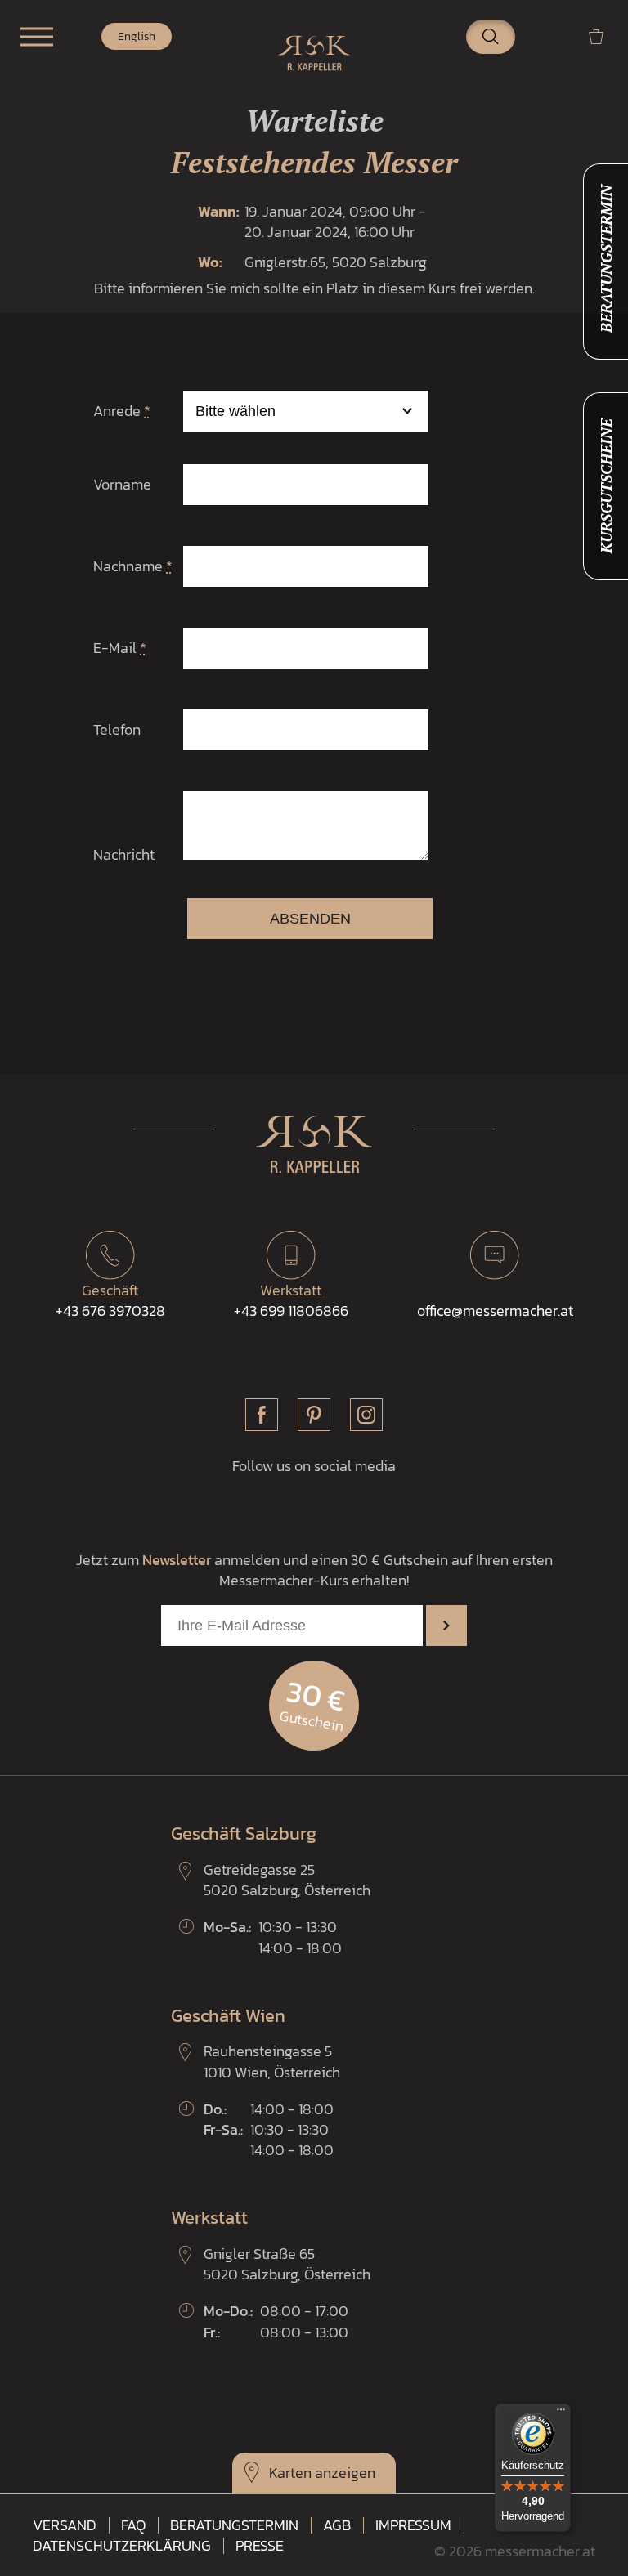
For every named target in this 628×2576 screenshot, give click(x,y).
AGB (337, 2525)
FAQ (133, 2525)
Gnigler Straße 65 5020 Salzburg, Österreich (287, 2264)
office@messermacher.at (495, 1310)
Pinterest (314, 1415)
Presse (260, 2546)
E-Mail (120, 648)
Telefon (117, 729)
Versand (65, 2525)
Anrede (122, 411)
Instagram (366, 1415)
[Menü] (561, 2413)
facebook (262, 1415)
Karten (290, 2473)
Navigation (37, 37)
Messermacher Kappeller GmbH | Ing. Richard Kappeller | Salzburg (314, 53)
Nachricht (124, 854)
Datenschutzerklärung (122, 2546)
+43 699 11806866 (291, 1300)
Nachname (133, 566)
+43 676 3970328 (110, 1300)
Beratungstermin (234, 2525)
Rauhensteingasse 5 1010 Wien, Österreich (272, 2061)
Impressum (413, 2525)
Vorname (122, 484)
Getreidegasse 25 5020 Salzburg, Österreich (287, 1880)
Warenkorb (603, 36)
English (137, 36)
